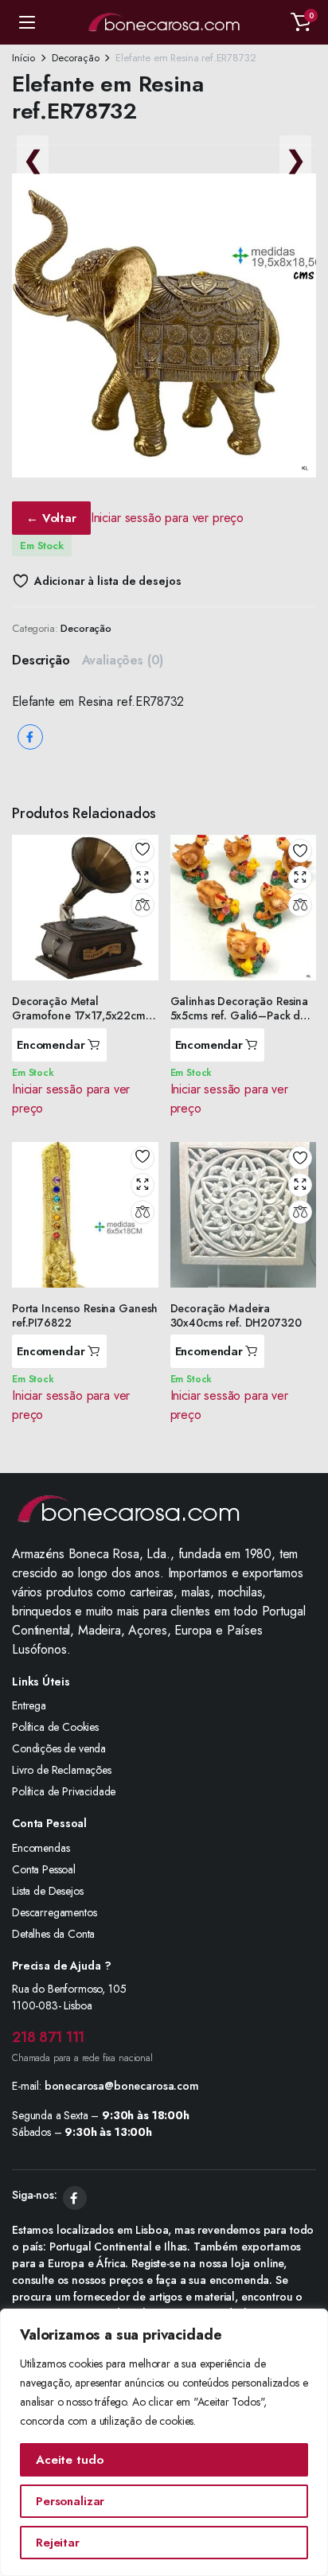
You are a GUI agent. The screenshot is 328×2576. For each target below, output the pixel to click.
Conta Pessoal (44, 1869)
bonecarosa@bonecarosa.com (122, 2086)
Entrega (29, 1705)
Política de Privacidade (64, 1791)
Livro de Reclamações (62, 1770)
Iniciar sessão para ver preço (167, 518)
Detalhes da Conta (53, 1934)
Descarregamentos (54, 1912)
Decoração (76, 58)
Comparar (143, 905)
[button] (301, 22)
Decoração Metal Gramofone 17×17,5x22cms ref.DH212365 (81, 1015)
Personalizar (70, 2501)
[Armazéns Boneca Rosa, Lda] (164, 22)
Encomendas (41, 1848)
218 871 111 (48, 2037)
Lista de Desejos (47, 1891)
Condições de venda (59, 1748)
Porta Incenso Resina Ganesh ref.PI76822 (85, 1315)
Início (23, 58)
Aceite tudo (69, 2460)
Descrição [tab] (41, 660)
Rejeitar (58, 2543)
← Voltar (51, 518)
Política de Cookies (55, 1727)
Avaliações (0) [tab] (123, 660)
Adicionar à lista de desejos (107, 581)
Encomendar (51, 1045)
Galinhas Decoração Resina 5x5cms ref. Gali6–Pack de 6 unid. (240, 1015)
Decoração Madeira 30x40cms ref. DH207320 (236, 1315)
